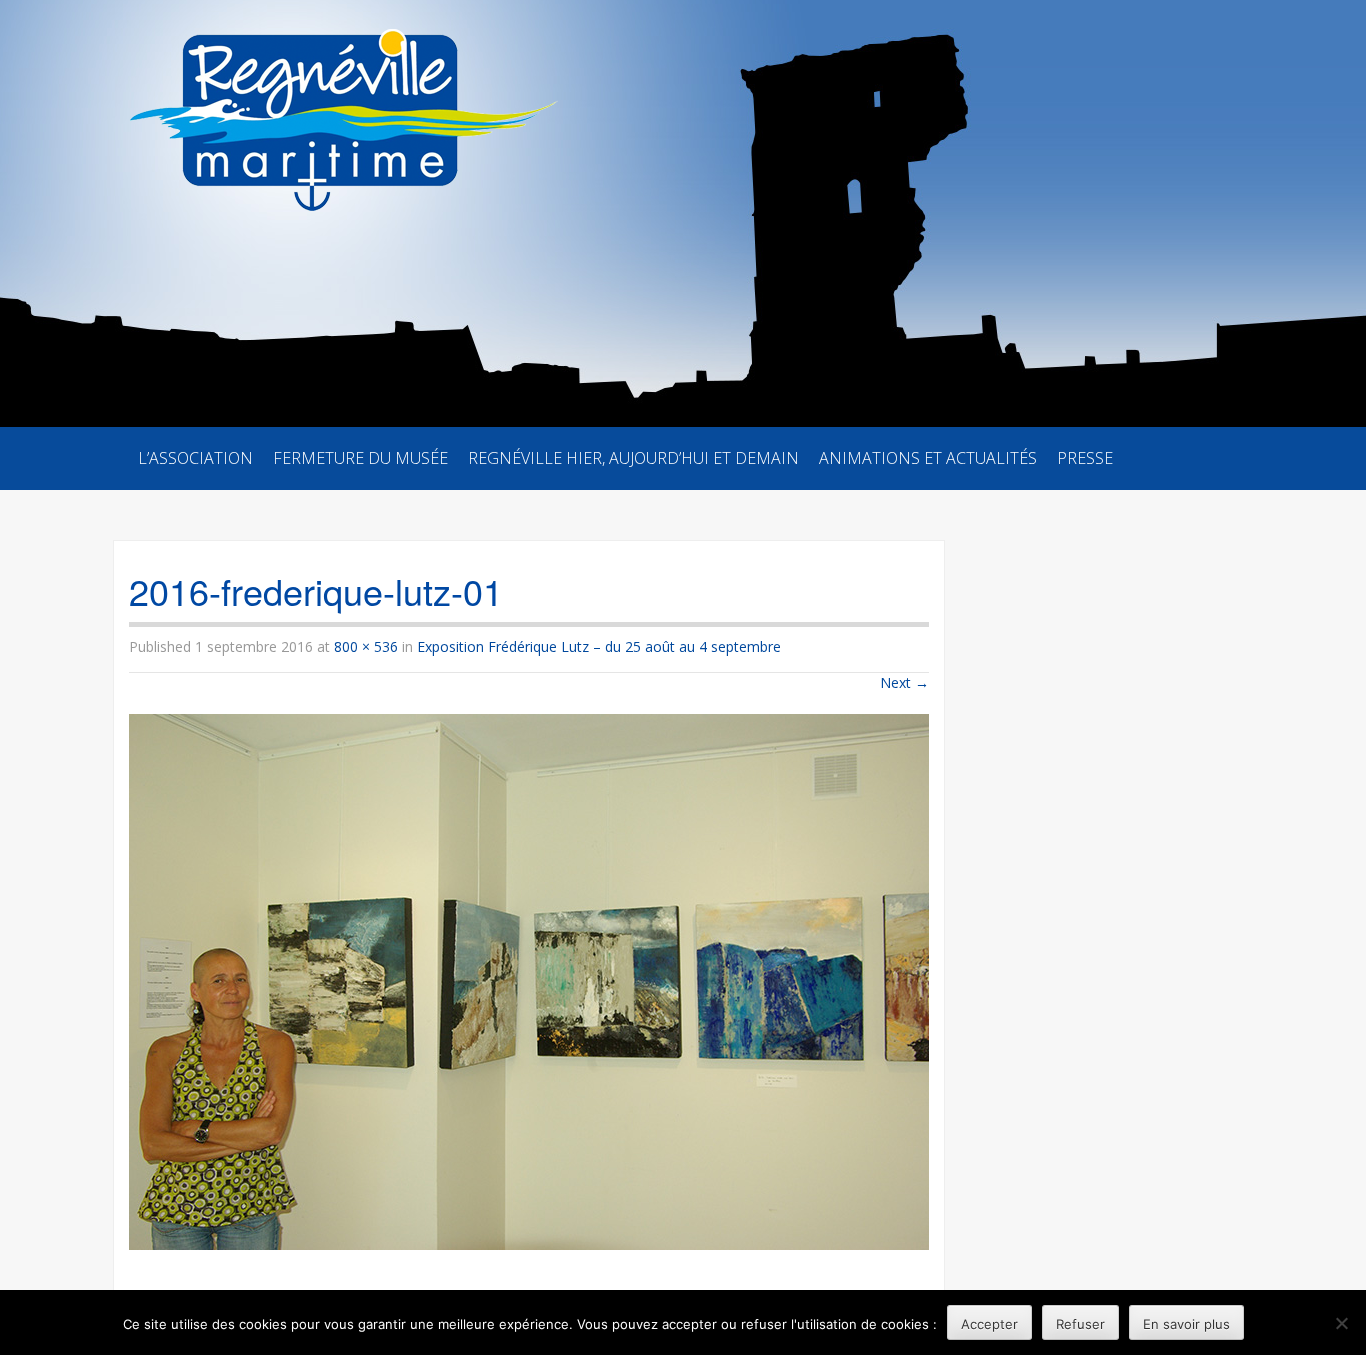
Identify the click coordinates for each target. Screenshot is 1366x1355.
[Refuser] (1341, 1323)
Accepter (989, 1324)
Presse (1085, 458)
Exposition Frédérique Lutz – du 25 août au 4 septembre (599, 646)
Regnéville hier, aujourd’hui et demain (633, 458)
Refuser (1080, 1324)
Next (904, 682)
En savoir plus (1186, 1324)
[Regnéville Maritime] (339, 105)
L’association (195, 458)
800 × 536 (366, 646)
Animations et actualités (928, 458)
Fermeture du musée (360, 458)
